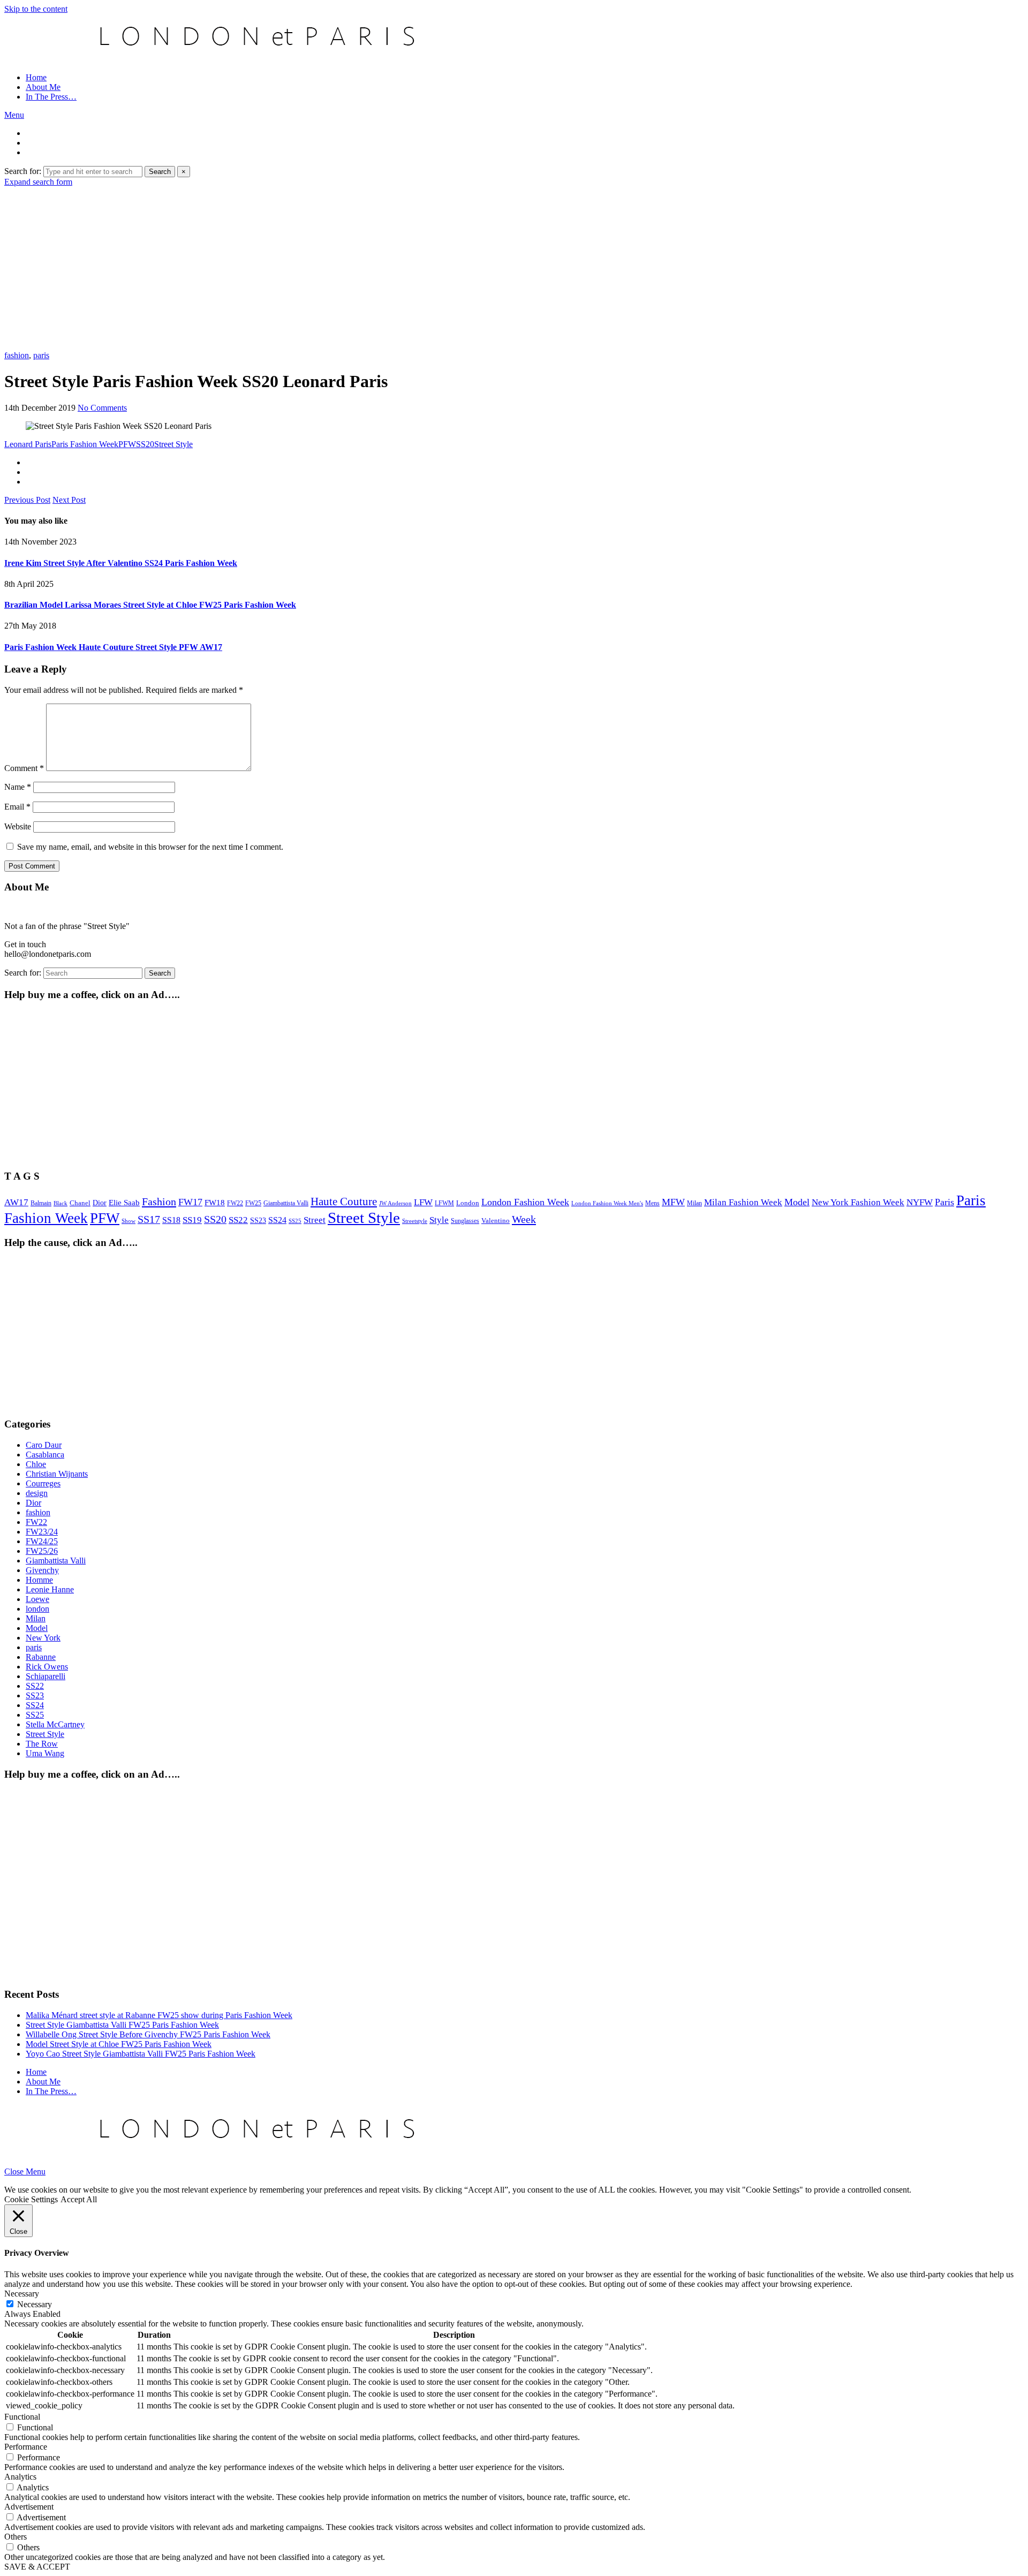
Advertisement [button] (29, 2507)
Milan (694, 1203)
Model (797, 1202)
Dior (100, 1203)
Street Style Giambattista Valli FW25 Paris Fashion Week (122, 2025)
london (37, 1609)
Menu (14, 115)
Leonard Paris (28, 444)
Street (315, 1220)
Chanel (80, 1203)
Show (128, 1221)
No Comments (102, 408)
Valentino (496, 1221)
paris (41, 355)
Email (17, 807)
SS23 (258, 1221)
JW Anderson (395, 1203)
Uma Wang (45, 1753)
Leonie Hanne (50, 1589)
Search (160, 172)
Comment (24, 768)
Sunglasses (465, 1221)
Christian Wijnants (57, 1474)
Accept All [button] (79, 2199)
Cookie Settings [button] (31, 2199)
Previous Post (27, 500)
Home (36, 77)
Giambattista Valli (286, 1203)
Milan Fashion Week (743, 1202)
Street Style (173, 444)
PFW (127, 444)
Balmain (41, 1203)
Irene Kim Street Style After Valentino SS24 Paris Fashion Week (121, 563)
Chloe (36, 1464)
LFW (423, 1202)
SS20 (145, 444)
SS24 (277, 1220)
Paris (944, 1202)
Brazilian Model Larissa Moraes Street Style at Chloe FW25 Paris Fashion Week (150, 605)
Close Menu (25, 2171)
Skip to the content (36, 9)
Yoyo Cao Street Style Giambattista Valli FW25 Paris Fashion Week (141, 2054)
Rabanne (41, 1657)
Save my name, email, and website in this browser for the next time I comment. (150, 847)
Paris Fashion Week (85, 444)
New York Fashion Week (858, 1202)
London (468, 1203)
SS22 (238, 1220)
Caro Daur (44, 1445)
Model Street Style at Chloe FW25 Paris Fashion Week (119, 2044)
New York (43, 1638)
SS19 (192, 1220)
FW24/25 (42, 1541)
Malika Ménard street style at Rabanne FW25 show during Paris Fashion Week (159, 2015)
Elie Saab (124, 1203)
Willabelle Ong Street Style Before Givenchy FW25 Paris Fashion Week (148, 2034)
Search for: (23, 171)
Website (18, 826)
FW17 (190, 1202)
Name (18, 787)
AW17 (16, 1202)
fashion (17, 355)
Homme (39, 1580)
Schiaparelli (46, 1676)
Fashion (159, 1202)
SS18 (171, 1220)
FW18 (215, 1203)
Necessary (35, 2304)
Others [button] (16, 2537)
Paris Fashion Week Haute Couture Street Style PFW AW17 (113, 647)
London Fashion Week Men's (607, 1203)
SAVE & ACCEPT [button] (37, 2567)
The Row (42, 1744)
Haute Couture (344, 1202)
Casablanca (45, 1455)
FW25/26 (42, 1551)
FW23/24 (42, 1532)
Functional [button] (22, 2417)
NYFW (920, 1202)
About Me (43, 87)
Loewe (37, 1599)
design (37, 1493)
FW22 (235, 1203)
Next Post (69, 500)
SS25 (295, 1221)
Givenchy (42, 1570)
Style (439, 1220)
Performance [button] (26, 2447)
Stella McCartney (55, 1724)
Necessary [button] (22, 2294)
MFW (673, 1202)
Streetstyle (415, 1221)
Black (61, 1203)
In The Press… (51, 97)
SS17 (149, 1219)
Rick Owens (47, 1667)
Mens (652, 1203)
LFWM (444, 1203)
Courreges (43, 1483)
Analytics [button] (20, 2477)
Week (524, 1219)
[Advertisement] (514, 267)
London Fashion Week (525, 1202)
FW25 (253, 1203)
